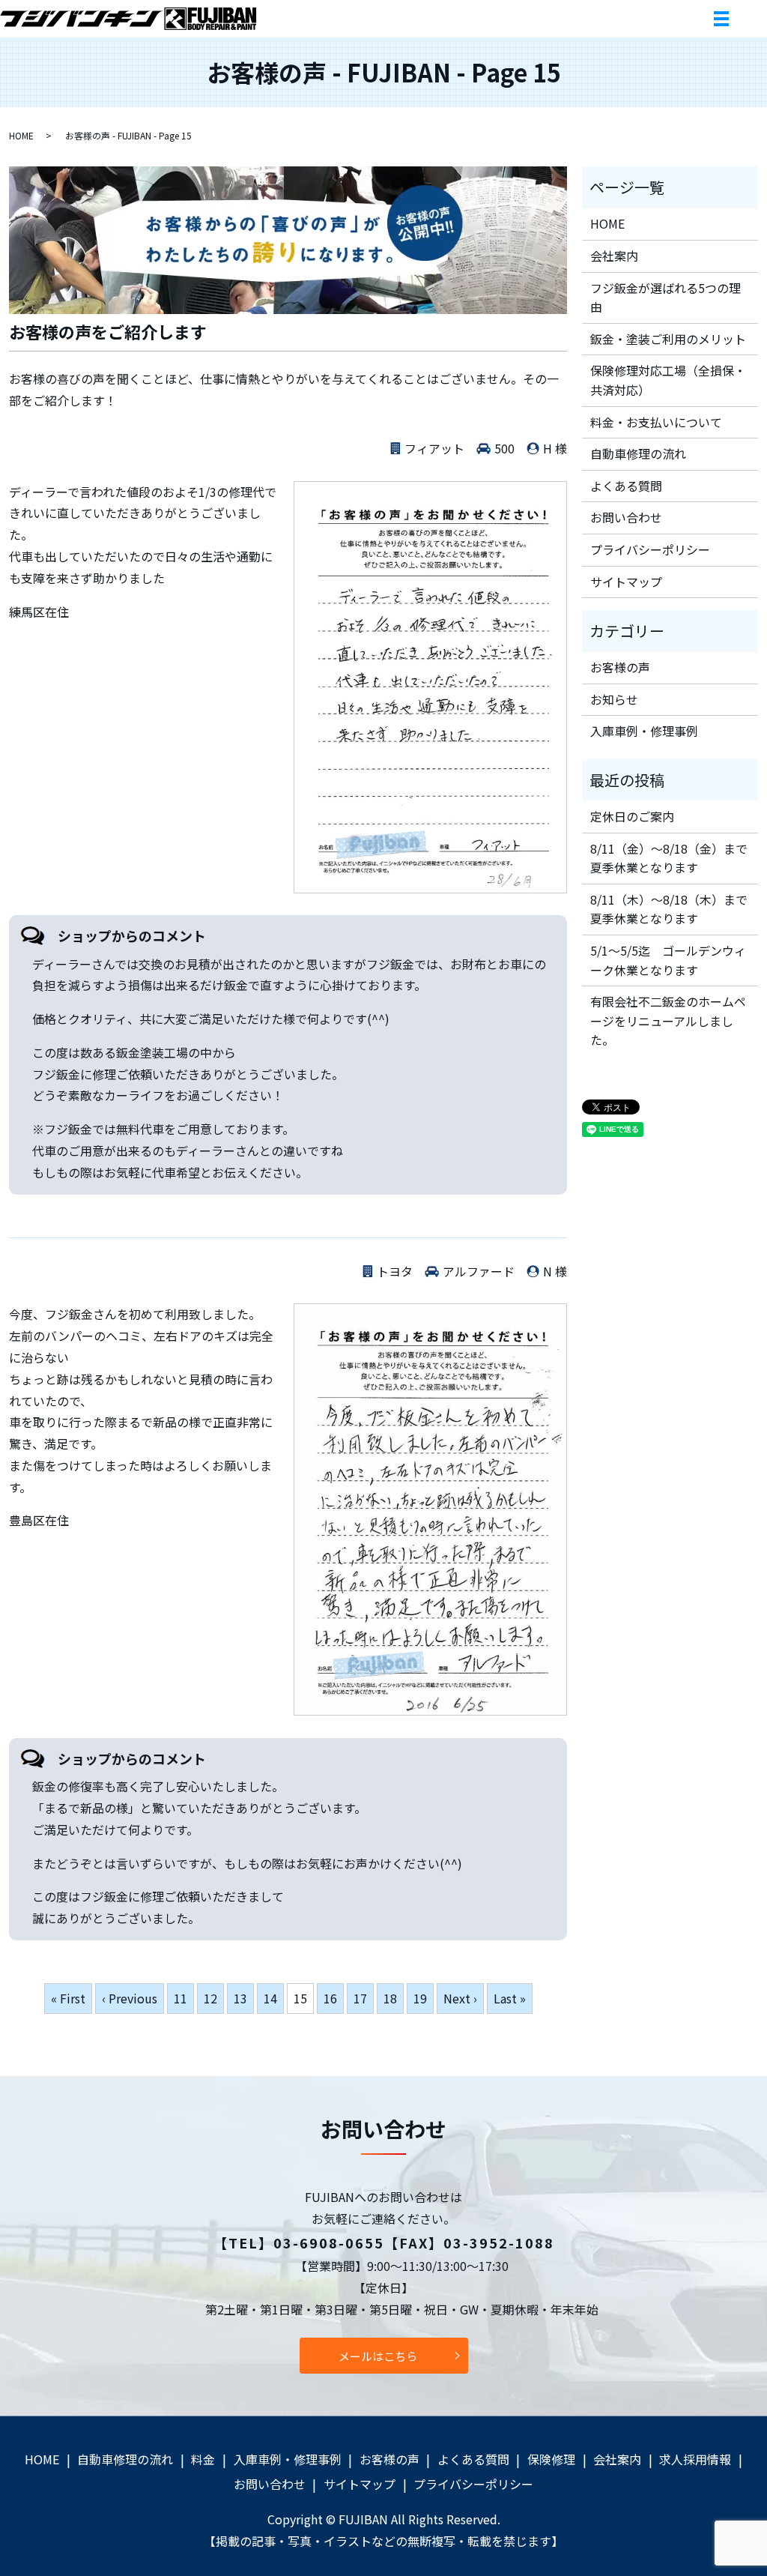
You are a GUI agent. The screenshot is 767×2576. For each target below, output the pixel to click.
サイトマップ (626, 582)
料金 (203, 2459)
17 (360, 1998)
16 (330, 1998)
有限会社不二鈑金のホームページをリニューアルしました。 (668, 1020)
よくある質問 (626, 486)
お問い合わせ (626, 517)
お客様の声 (620, 667)
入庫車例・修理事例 (644, 731)
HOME (21, 135)
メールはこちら (378, 2356)
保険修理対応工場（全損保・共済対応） (668, 380)
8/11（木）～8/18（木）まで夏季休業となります (669, 909)
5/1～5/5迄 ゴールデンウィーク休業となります (668, 960)
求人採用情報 (695, 2459)
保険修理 (551, 2459)
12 (210, 1998)
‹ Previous (130, 1998)
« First (68, 1998)
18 (390, 1998)
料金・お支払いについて (656, 422)
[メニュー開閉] (721, 19)
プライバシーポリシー (650, 549)
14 (270, 1998)
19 (420, 1998)
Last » (510, 1998)
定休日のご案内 (632, 816)
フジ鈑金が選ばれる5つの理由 (666, 298)
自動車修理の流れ (638, 453)
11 (181, 1998)
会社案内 (614, 256)
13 (240, 1998)
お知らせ (614, 699)
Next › (460, 1998)
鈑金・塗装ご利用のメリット (668, 339)
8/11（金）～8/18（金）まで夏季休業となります (669, 858)
